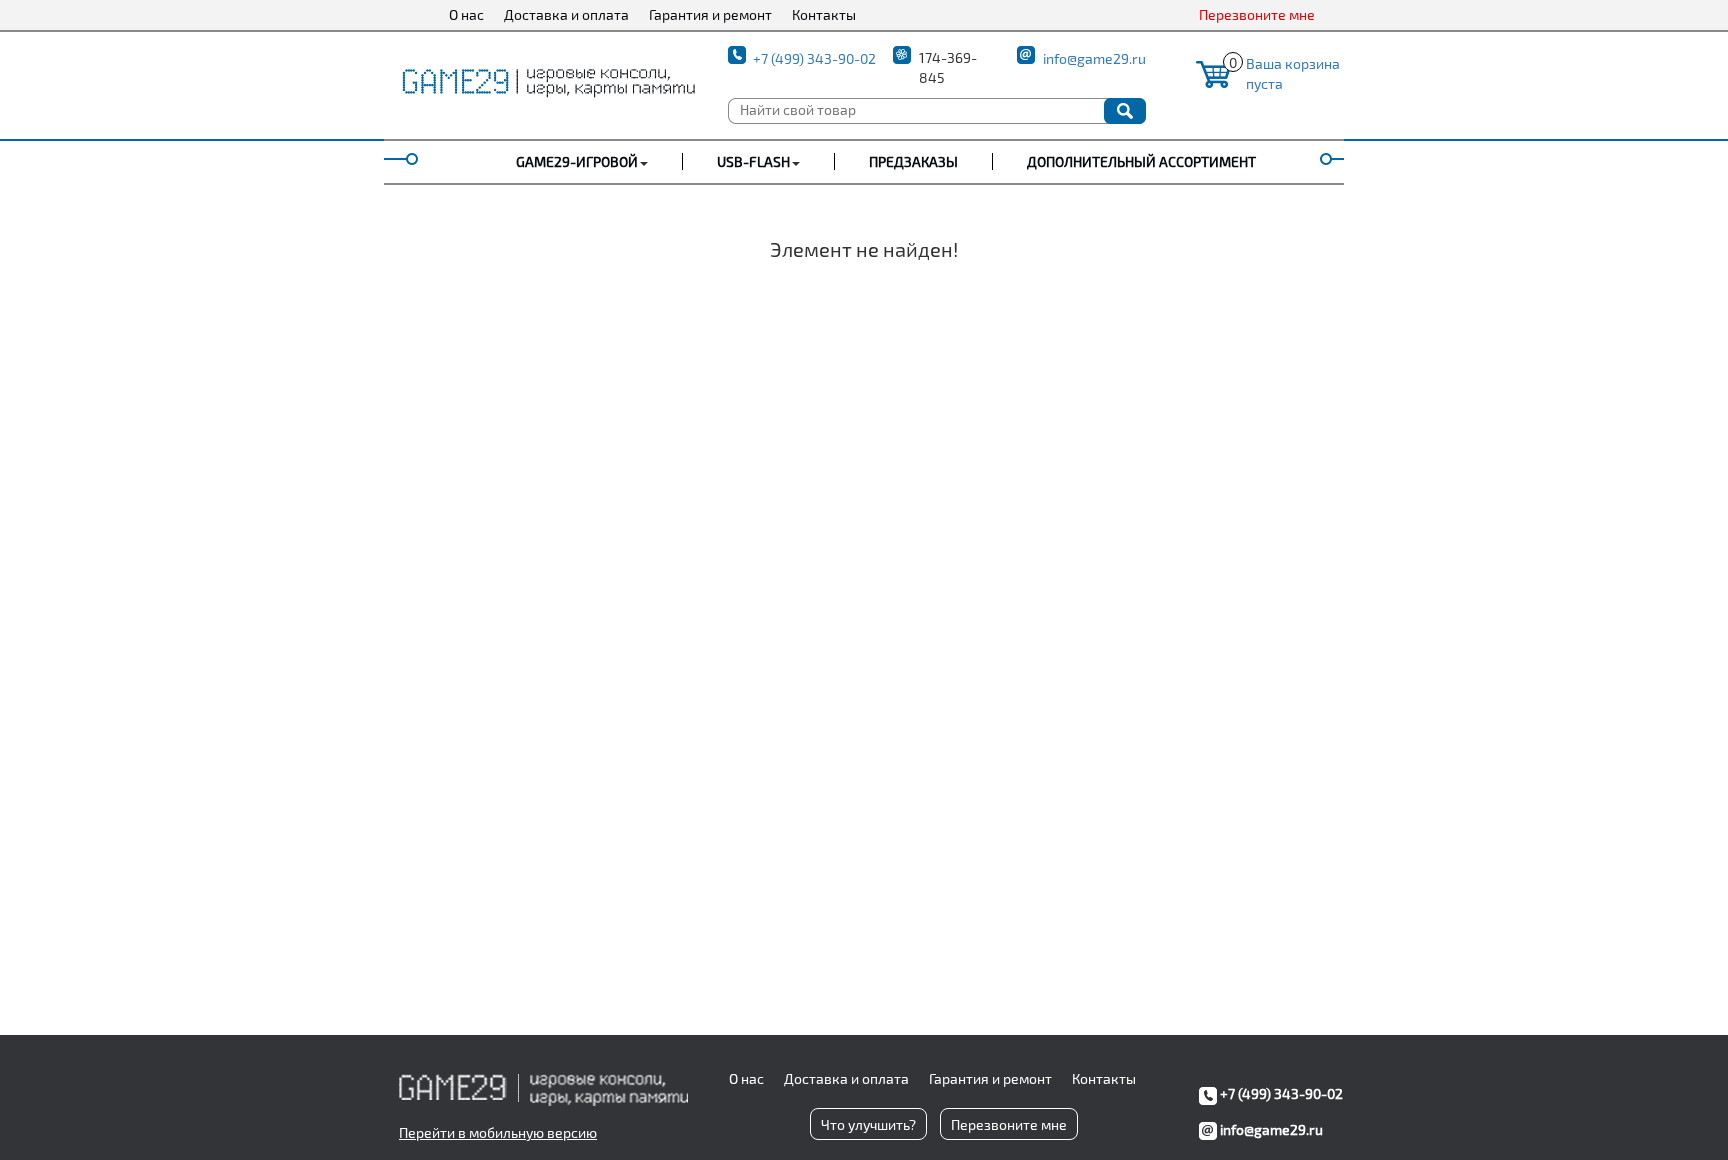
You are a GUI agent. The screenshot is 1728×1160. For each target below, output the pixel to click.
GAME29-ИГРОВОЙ (577, 161)
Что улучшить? (868, 1124)
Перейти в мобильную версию (498, 1132)
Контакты (824, 14)
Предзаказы (913, 161)
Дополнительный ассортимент (1141, 161)
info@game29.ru (1094, 58)
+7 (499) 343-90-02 (814, 58)
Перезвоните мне (1257, 14)
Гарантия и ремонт (710, 14)
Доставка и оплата (566, 14)
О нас (466, 14)
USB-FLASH (753, 161)
